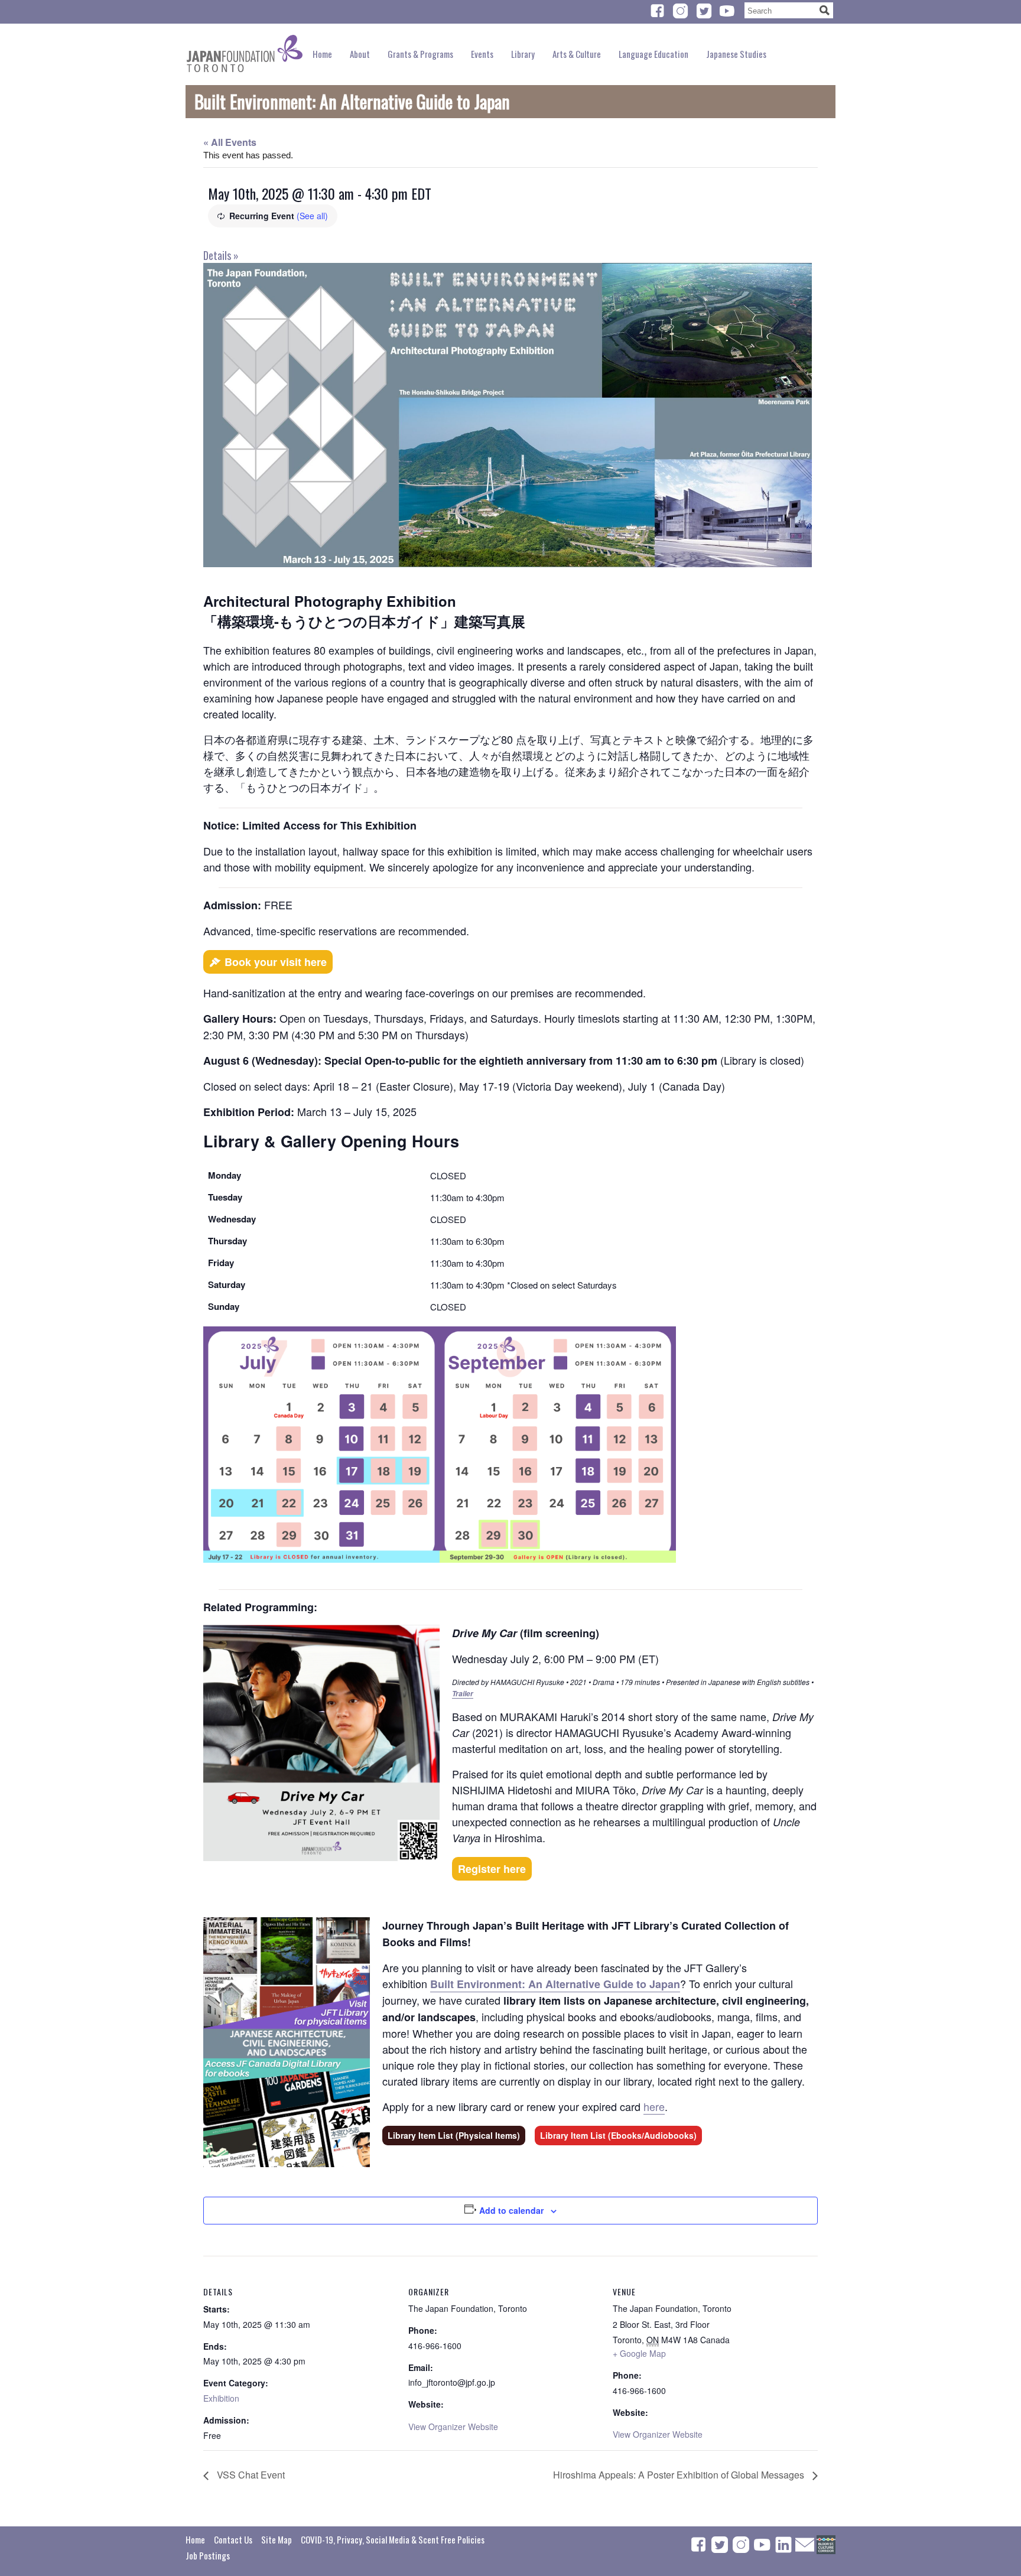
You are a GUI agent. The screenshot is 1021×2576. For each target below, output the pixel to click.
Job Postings (208, 2555)
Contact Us (233, 2539)
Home (322, 54)
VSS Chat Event (250, 2475)
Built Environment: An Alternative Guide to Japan (555, 1984)
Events (482, 54)
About (360, 54)
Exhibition (221, 2398)
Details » (221, 255)
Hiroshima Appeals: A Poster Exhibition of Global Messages (680, 2475)
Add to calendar (511, 2210)
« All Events (230, 142)
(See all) (312, 216)
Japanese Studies (736, 54)
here (654, 2106)
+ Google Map (639, 2353)
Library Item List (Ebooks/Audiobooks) (618, 2135)
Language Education (653, 54)
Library (523, 54)
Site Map (277, 2539)
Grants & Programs (420, 54)
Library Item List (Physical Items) (454, 2135)
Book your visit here (276, 962)
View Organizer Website (453, 2427)
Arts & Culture (577, 54)
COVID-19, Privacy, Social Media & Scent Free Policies (393, 2539)
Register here (492, 1869)
